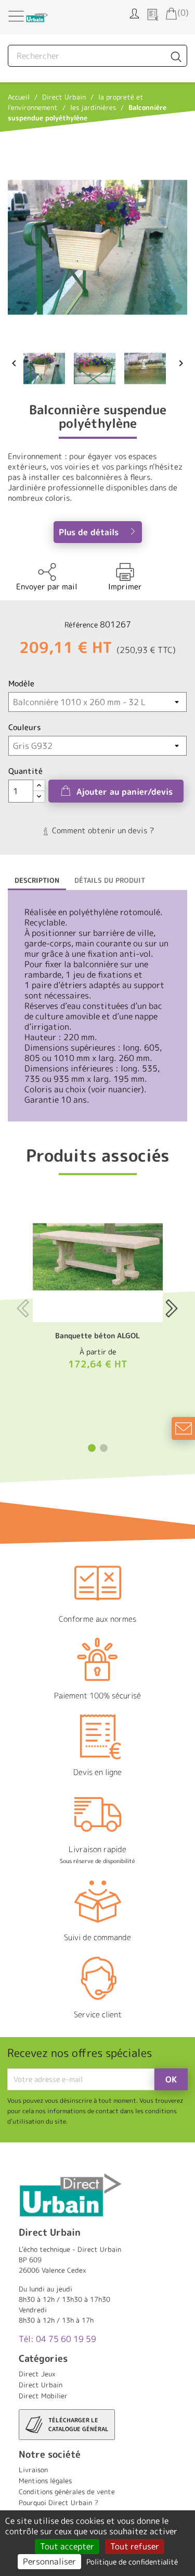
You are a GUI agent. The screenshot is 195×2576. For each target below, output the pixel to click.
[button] (92, 1448)
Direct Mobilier (43, 2396)
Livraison (33, 2470)
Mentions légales (45, 2481)
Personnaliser (49, 2561)
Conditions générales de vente (67, 2492)
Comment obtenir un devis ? (102, 830)
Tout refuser (135, 2546)
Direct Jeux (37, 2374)
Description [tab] (37, 880)
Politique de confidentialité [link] (132, 2562)
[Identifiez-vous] (134, 13)
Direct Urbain (41, 2385)
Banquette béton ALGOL (97, 1335)
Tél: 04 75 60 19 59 (57, 2339)
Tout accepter (67, 2546)
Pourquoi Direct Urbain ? (58, 2503)
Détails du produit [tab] (110, 880)
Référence (81, 625)
